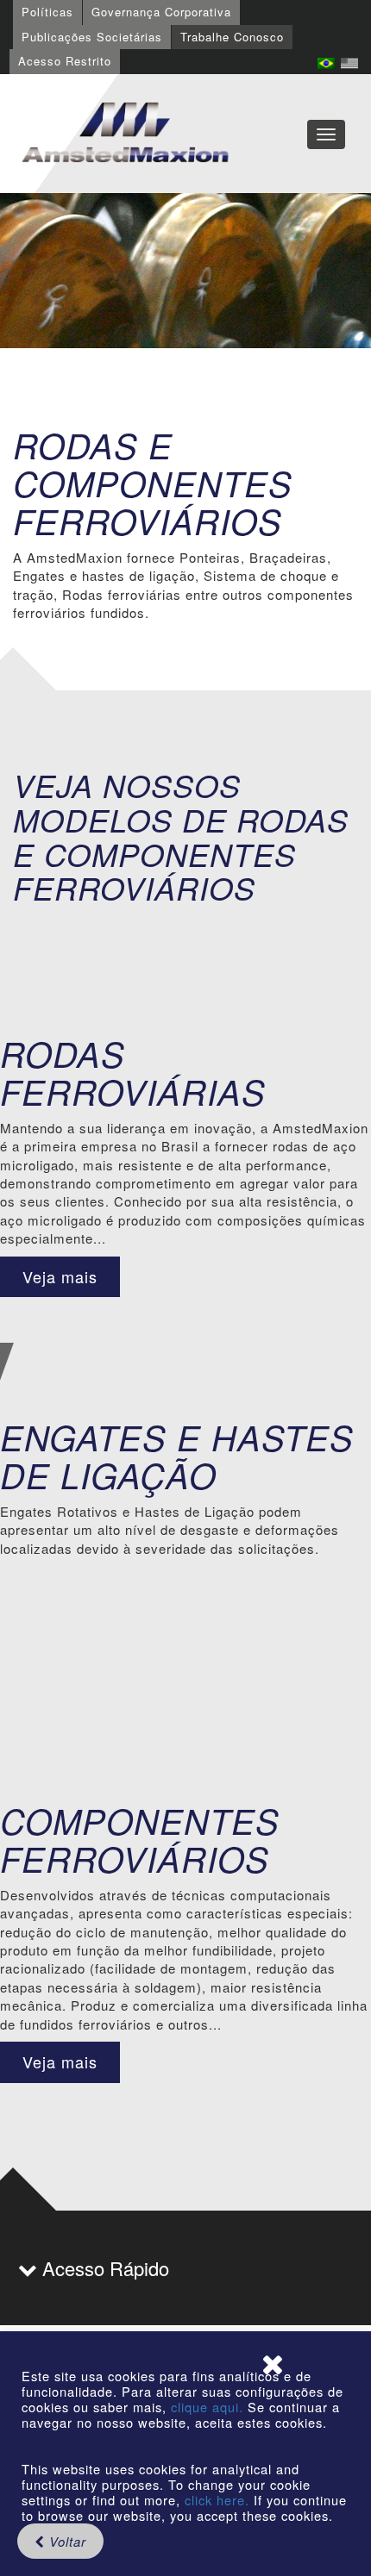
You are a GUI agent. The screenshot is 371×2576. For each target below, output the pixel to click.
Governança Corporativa (161, 12)
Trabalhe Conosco (232, 37)
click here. (217, 2500)
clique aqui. (209, 2407)
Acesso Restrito (65, 61)
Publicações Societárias (92, 37)
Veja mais (60, 1276)
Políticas (47, 12)
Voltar (66, 2541)
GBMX (125, 134)
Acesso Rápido (103, 2268)
